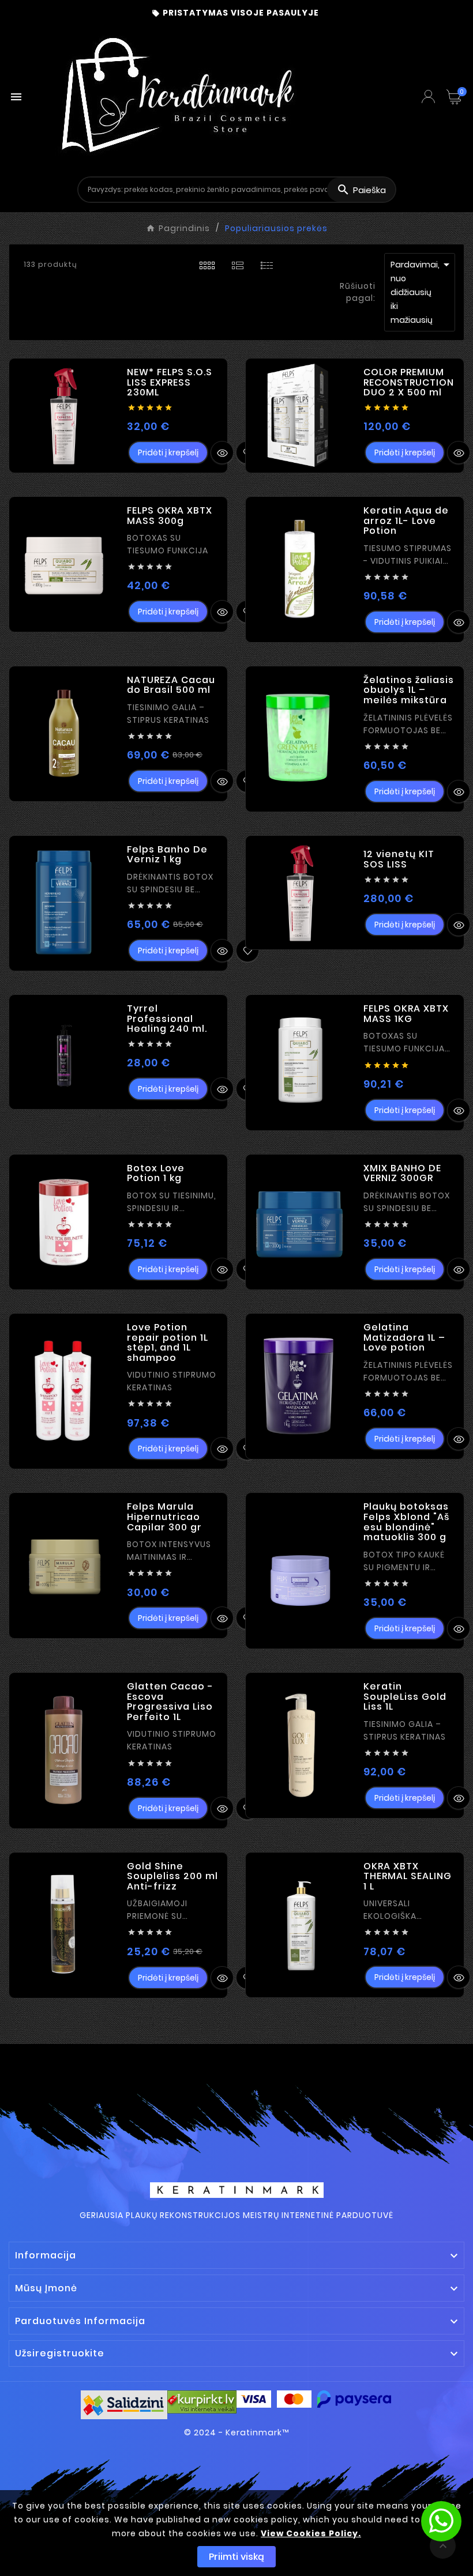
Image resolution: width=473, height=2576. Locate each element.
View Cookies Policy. (311, 2533)
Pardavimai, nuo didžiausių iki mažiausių (422, 292)
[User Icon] (428, 97)
